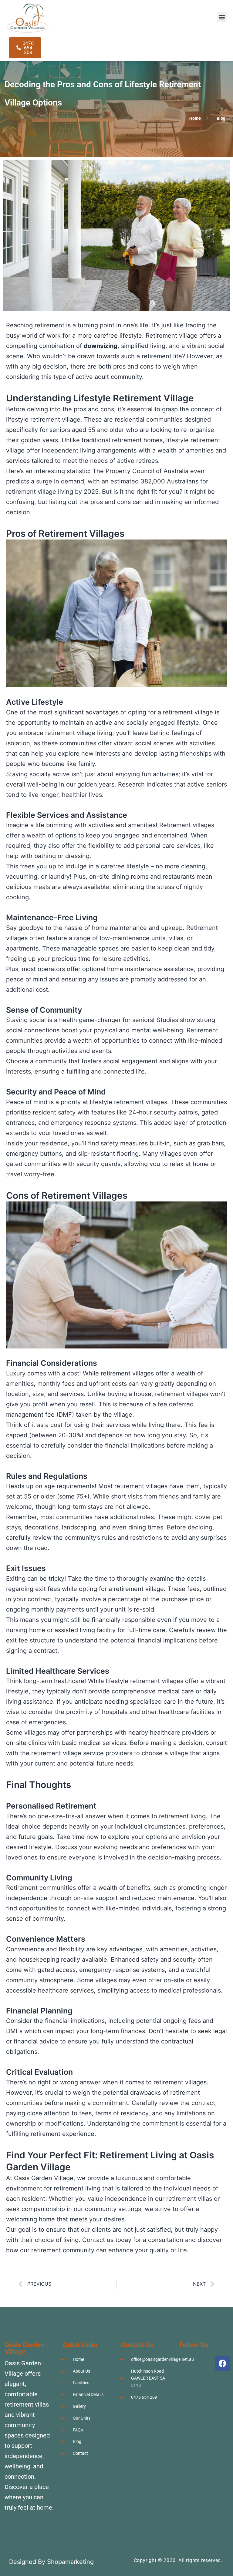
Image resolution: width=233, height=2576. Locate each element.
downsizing (101, 346)
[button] (222, 17)
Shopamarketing (70, 2562)
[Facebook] (222, 2364)
